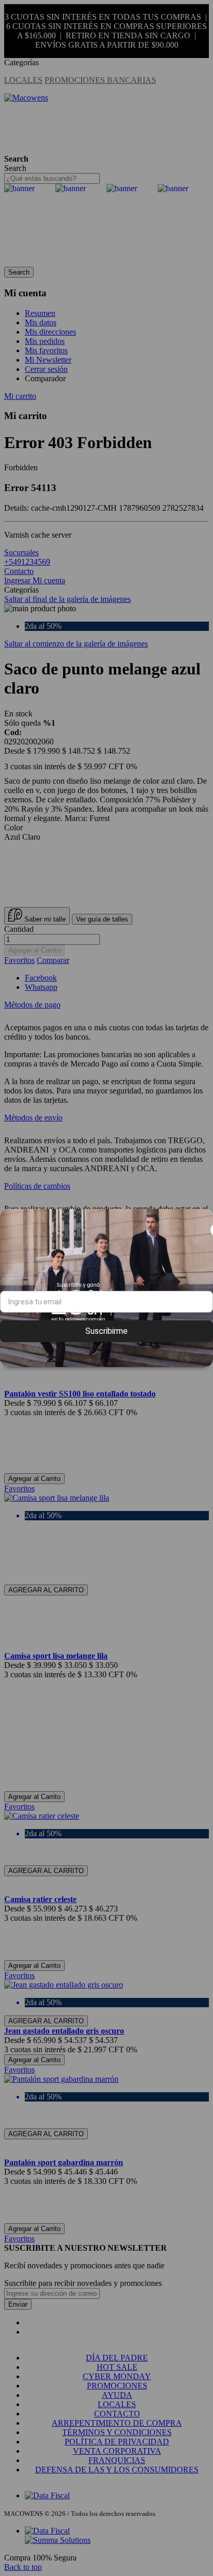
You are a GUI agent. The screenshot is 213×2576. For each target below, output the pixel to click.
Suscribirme (106, 1331)
